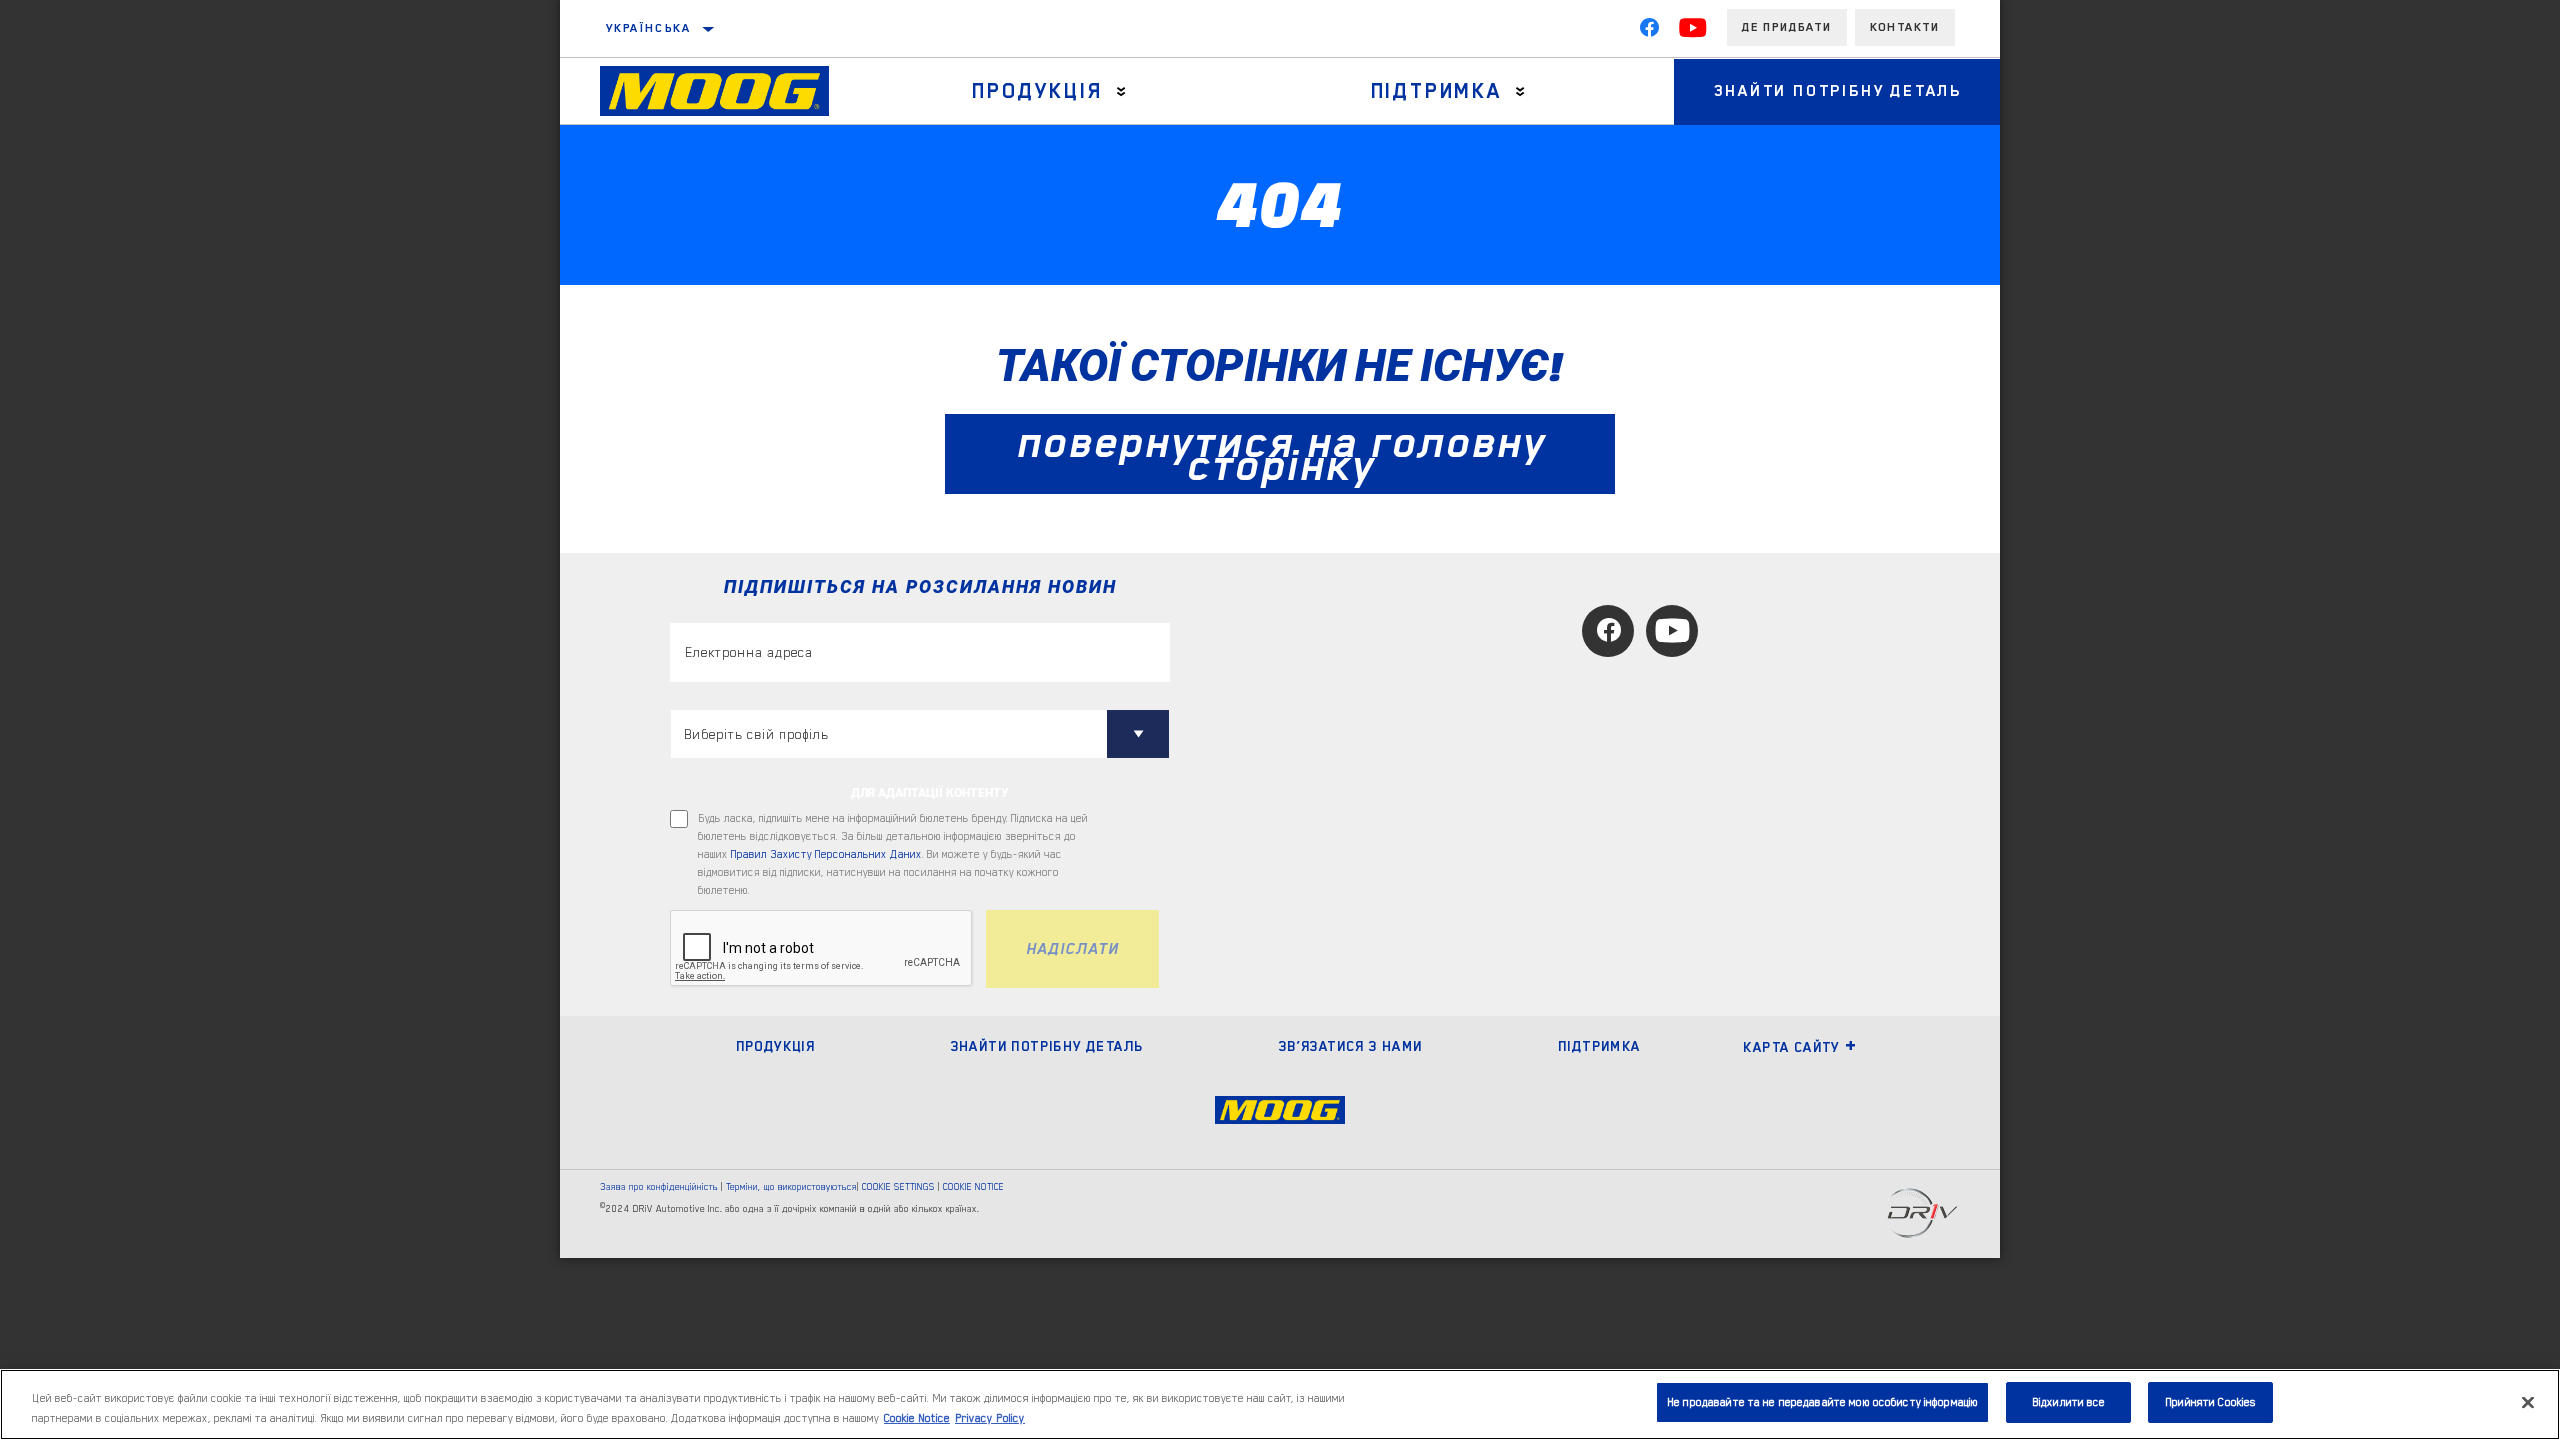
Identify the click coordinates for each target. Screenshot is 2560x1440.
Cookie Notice (917, 1418)
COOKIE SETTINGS (898, 1186)
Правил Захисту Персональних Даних (826, 854)
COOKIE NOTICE (973, 1186)
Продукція (1037, 91)
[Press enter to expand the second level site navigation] (1121, 91)
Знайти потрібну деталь (1838, 91)
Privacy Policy (990, 1418)
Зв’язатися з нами (1351, 1046)
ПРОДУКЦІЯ (776, 1046)
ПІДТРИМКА (1599, 1046)
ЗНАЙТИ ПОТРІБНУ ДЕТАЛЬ (1047, 1046)
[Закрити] (2528, 1402)
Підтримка (1436, 91)
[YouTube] (1693, 32)
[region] (1280, 1404)
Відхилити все (2069, 1402)
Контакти (1905, 27)
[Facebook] (1649, 32)
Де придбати (1787, 27)
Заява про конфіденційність (659, 1186)
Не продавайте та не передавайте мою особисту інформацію (1822, 1402)
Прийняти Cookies (2210, 1402)
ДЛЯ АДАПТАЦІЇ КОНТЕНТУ (930, 793)
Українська (648, 28)
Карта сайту (1791, 1047)
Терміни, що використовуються (791, 1186)
